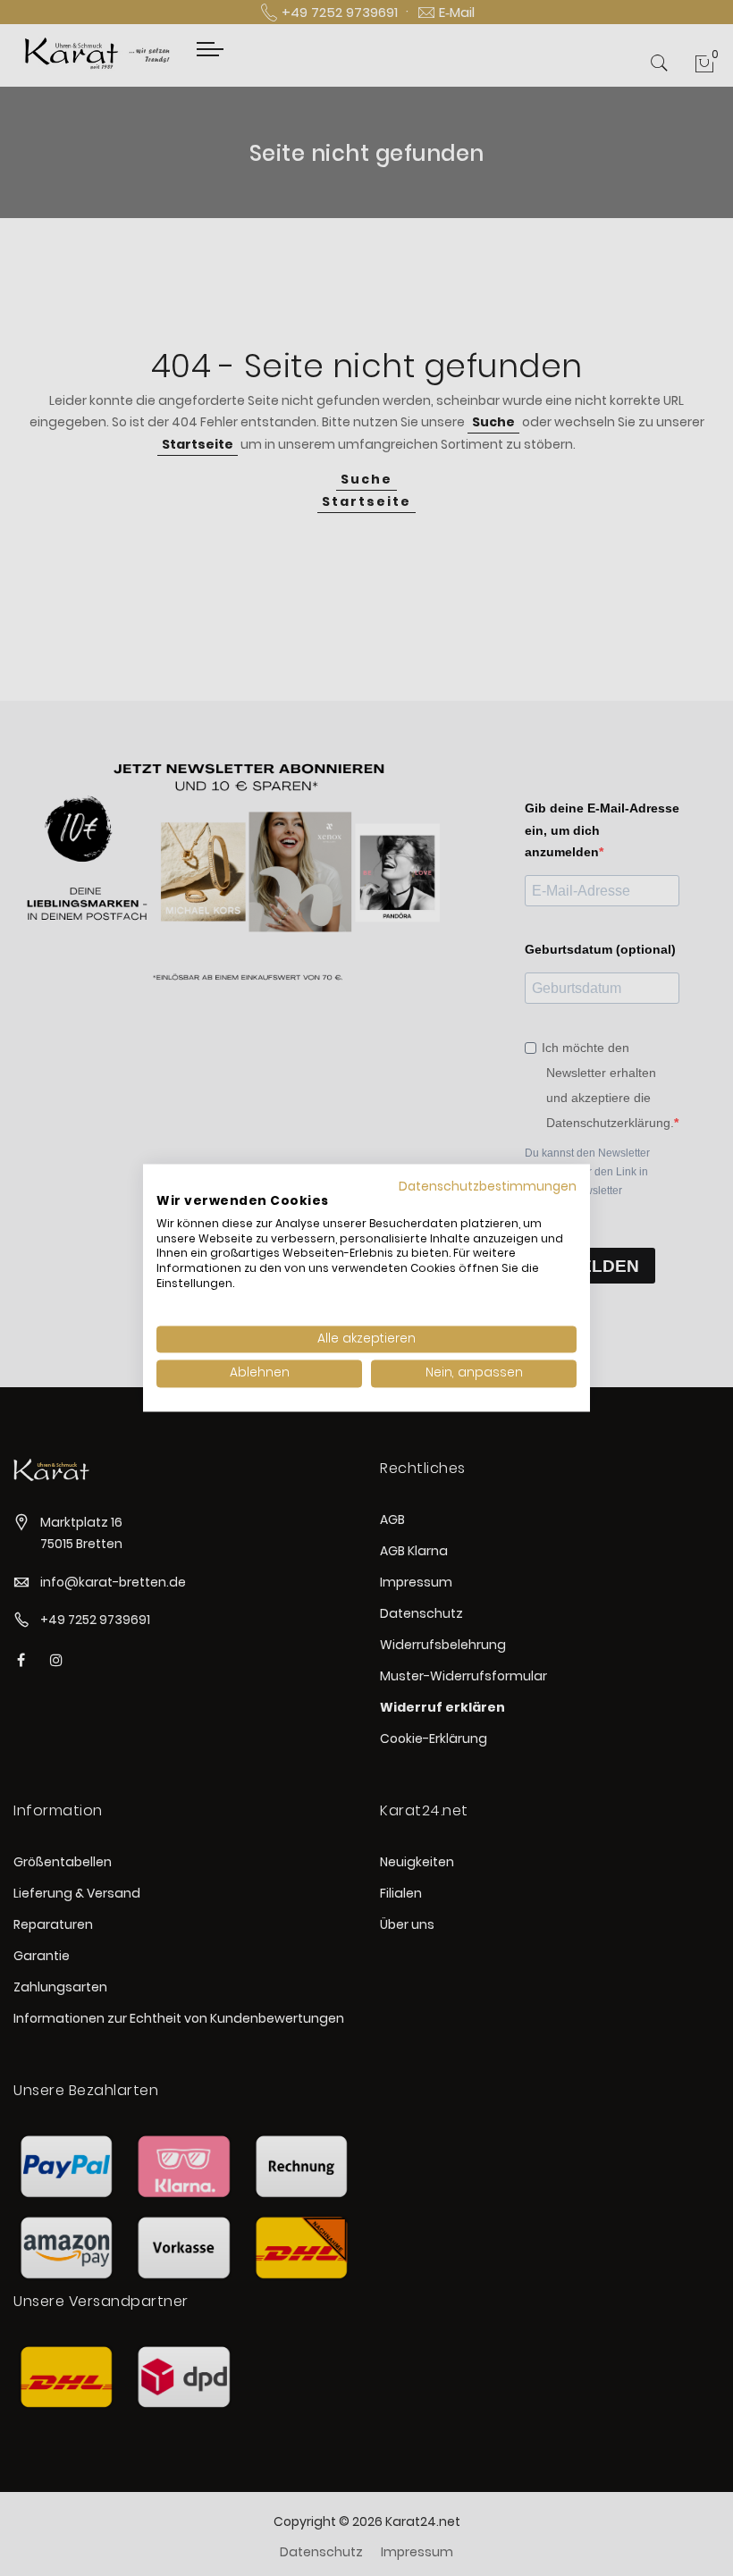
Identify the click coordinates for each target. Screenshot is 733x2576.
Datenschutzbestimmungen (488, 1187)
